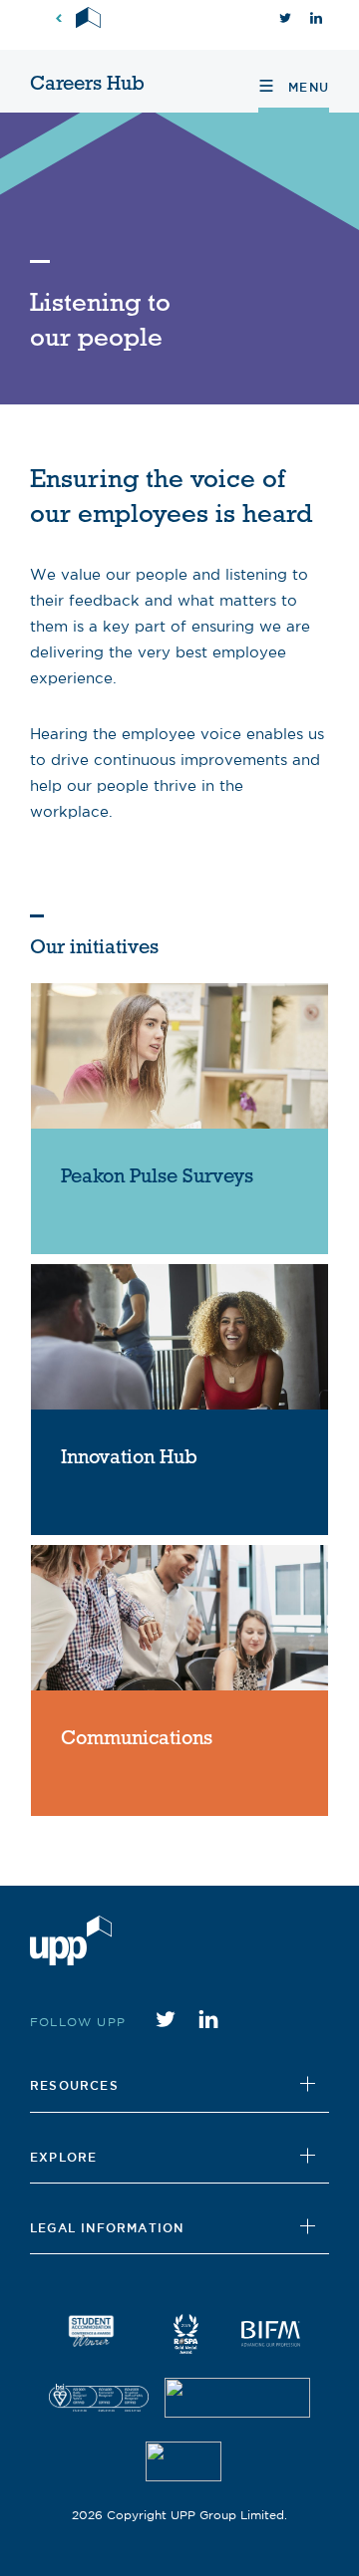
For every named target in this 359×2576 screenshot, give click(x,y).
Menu (306, 87)
